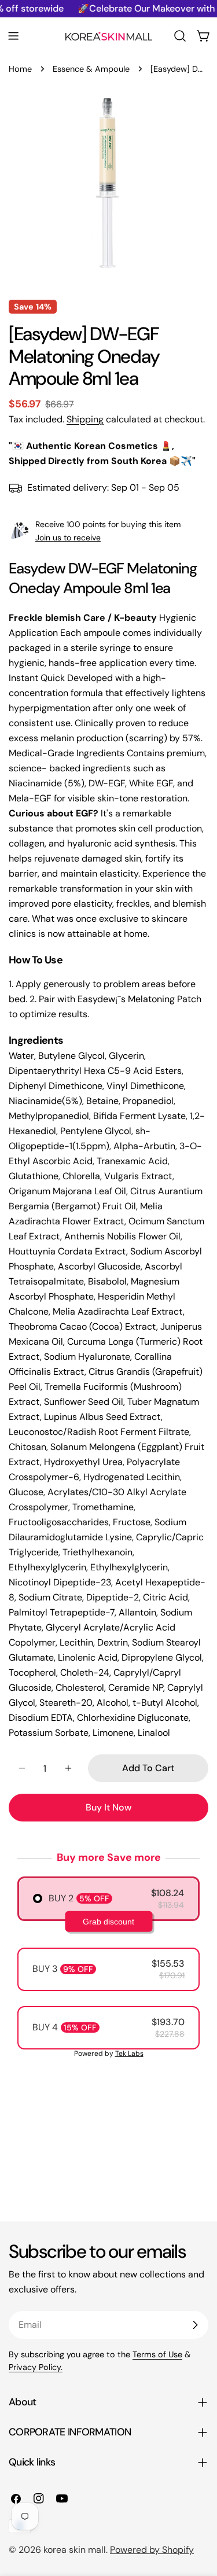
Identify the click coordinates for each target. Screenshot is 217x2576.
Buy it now (108, 1807)
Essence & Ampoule (91, 69)
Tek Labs (129, 2054)
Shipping (85, 419)
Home (20, 69)
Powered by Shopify (152, 2550)
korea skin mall (75, 2550)
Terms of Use (157, 2354)
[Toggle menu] (13, 36)
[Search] (180, 36)
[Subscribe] (195, 2325)
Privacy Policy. (36, 2367)
